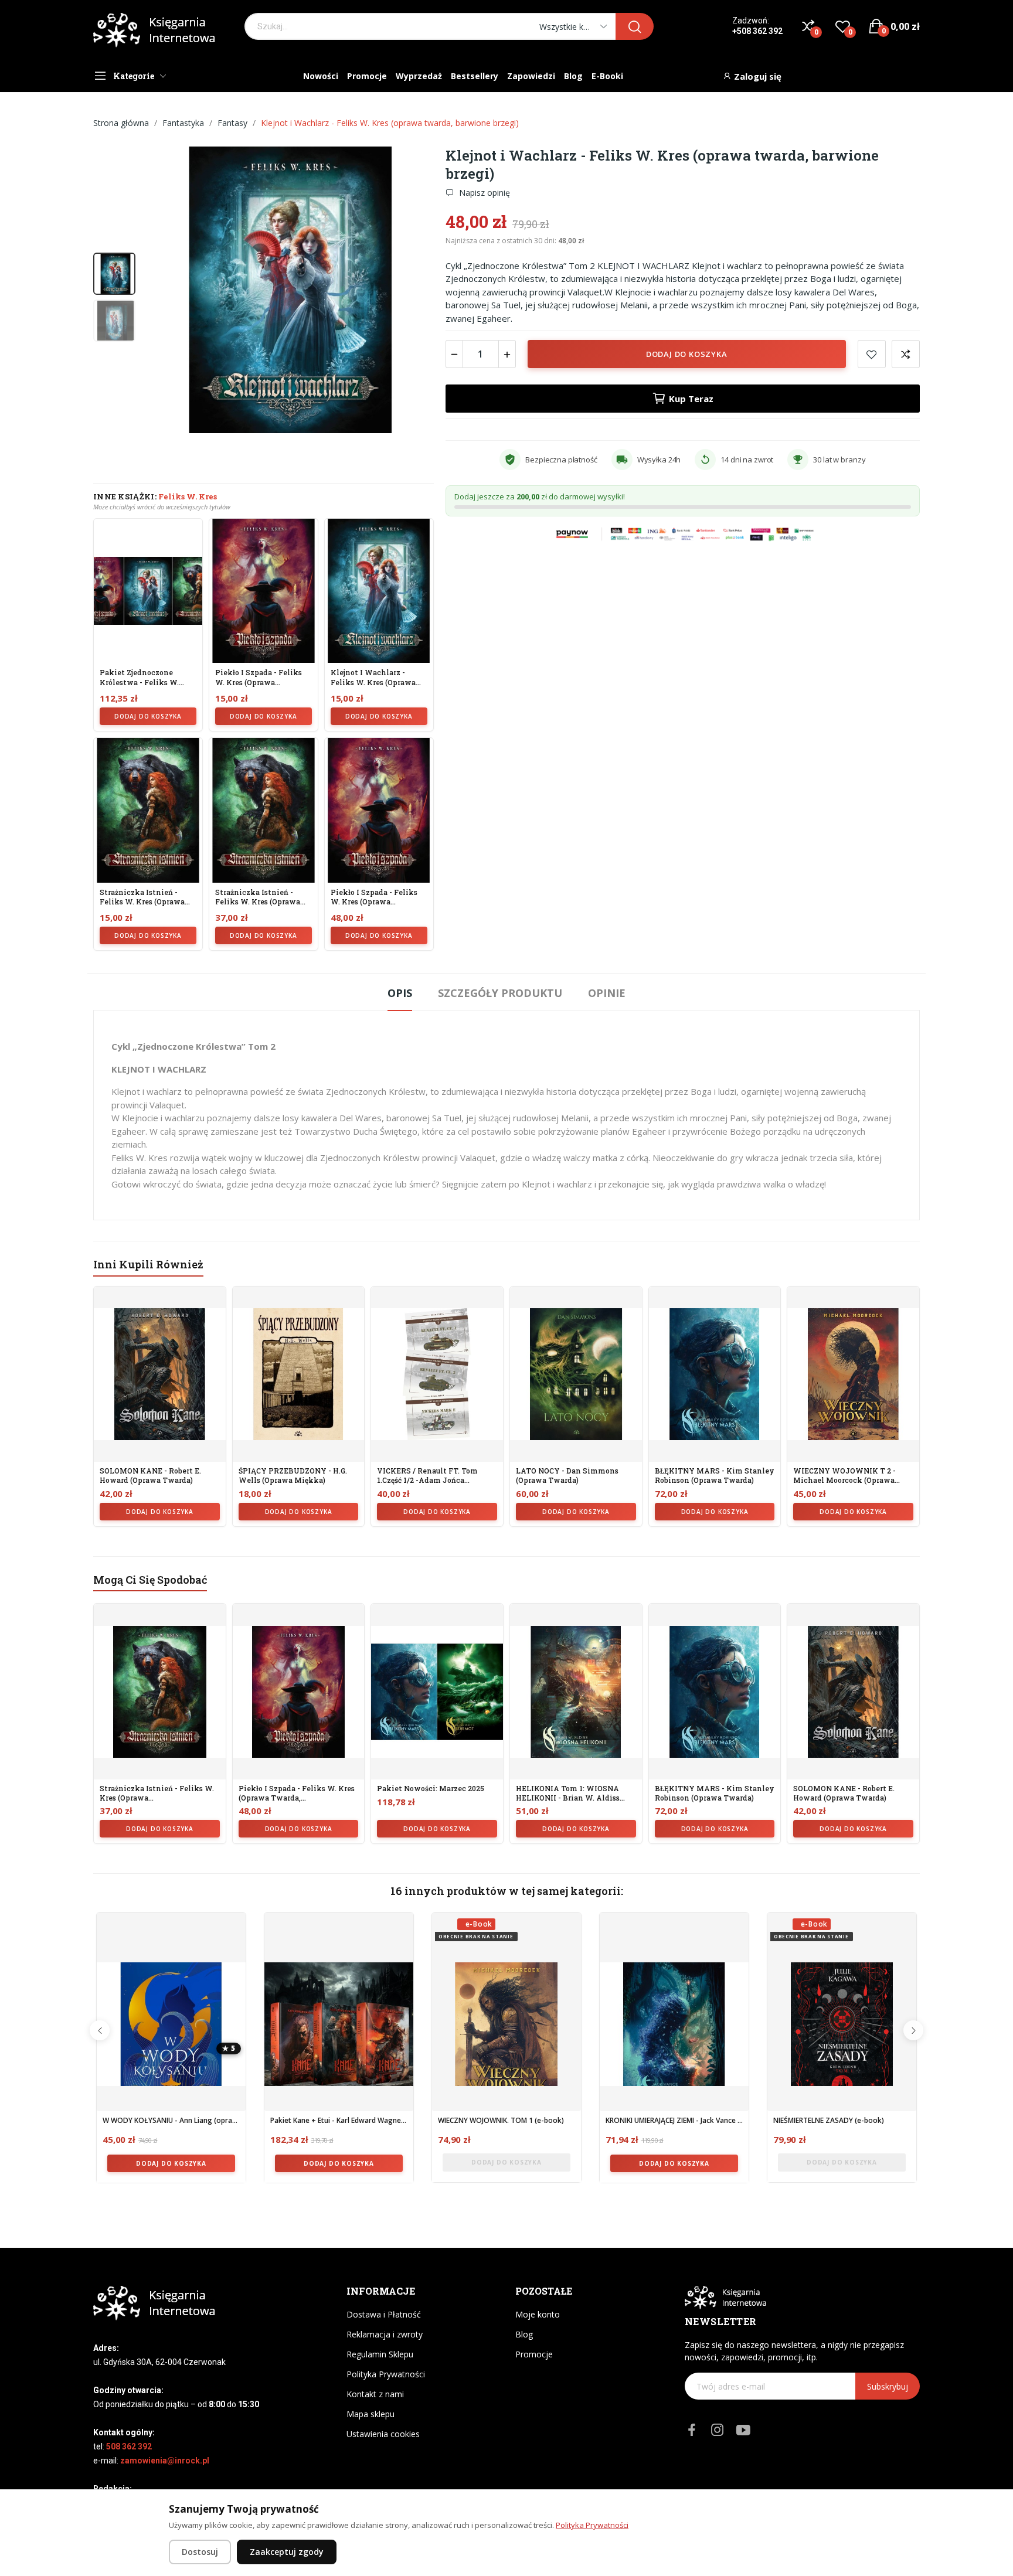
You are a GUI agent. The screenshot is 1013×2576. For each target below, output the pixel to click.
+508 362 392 (757, 31)
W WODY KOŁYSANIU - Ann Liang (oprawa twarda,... (171, 2121)
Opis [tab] (400, 993)
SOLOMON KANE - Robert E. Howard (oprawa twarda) (150, 1476)
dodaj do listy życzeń (872, 354)
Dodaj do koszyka (148, 716)
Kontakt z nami (375, 2394)
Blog (524, 2334)
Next (913, 2030)
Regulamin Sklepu (380, 2354)
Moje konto (538, 2314)
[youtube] (743, 2430)
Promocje (534, 2354)
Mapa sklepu (370, 2414)
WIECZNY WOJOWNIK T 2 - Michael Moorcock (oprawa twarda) (844, 1476)
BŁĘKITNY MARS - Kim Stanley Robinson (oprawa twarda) (715, 1476)
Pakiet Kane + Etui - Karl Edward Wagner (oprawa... (339, 2121)
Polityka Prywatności (386, 2374)
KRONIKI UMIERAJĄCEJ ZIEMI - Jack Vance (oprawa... (674, 2121)
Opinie (607, 993)
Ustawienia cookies (383, 2434)
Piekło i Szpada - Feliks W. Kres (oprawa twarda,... (259, 678)
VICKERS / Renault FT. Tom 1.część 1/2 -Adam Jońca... (427, 1476)
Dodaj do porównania (906, 354)
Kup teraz (691, 399)
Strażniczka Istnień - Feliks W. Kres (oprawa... (145, 897)
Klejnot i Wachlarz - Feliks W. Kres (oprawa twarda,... (373, 678)
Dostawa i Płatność (384, 2314)
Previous (100, 2030)
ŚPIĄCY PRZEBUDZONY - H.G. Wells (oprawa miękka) (293, 1476)
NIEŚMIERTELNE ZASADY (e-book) (829, 2121)
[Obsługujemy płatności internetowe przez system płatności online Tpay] (683, 533)
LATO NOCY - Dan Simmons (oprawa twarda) (567, 1476)
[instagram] (718, 2430)
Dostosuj (200, 2552)
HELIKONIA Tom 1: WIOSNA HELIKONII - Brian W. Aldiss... (570, 1793)
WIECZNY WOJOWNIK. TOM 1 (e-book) (501, 2121)
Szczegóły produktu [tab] (500, 993)
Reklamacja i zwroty (385, 2334)
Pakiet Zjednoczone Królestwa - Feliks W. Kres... (139, 678)
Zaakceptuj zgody (287, 2552)
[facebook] (692, 2430)
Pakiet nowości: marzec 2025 (431, 1789)
